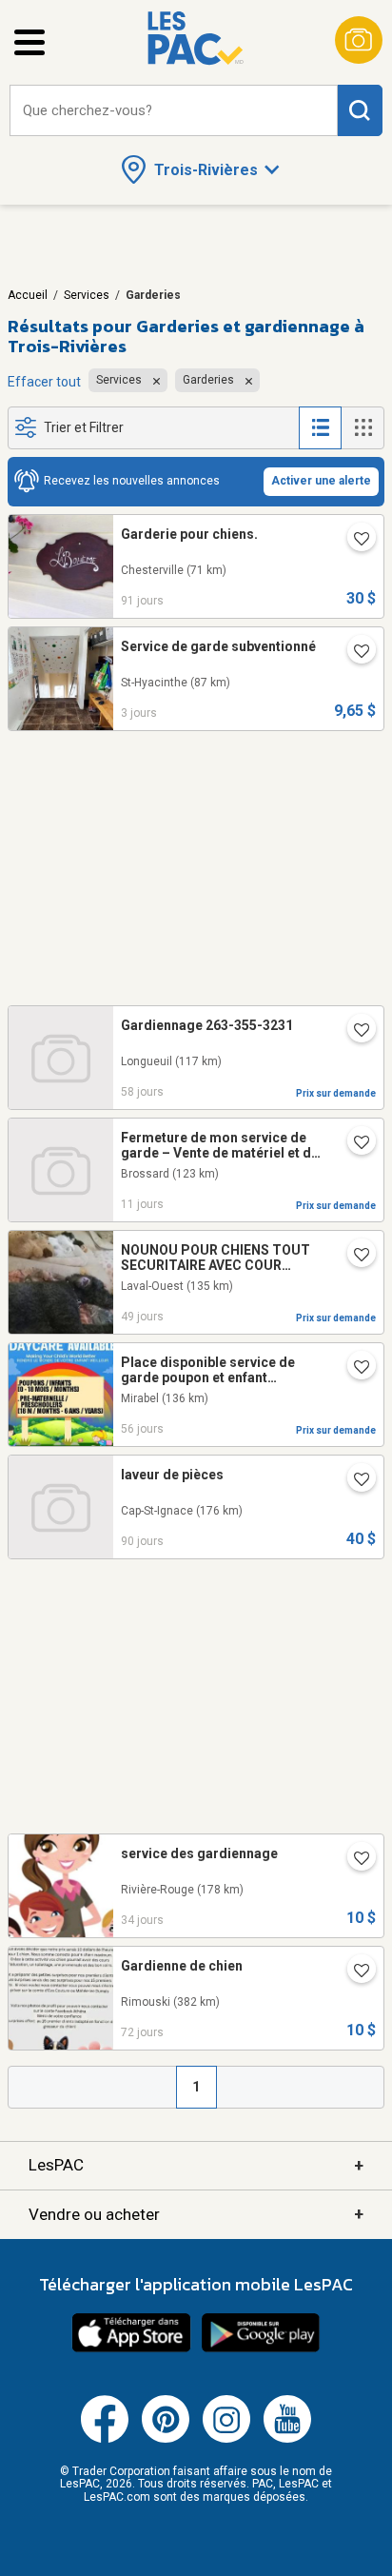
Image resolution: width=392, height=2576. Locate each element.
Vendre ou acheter (196, 2214)
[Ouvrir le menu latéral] (29, 42)
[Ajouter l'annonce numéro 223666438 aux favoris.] (354, 1032)
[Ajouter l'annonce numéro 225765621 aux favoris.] (354, 653)
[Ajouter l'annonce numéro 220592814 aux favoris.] (354, 1369)
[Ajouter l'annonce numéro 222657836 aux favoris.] (354, 1481)
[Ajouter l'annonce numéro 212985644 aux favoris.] (354, 1860)
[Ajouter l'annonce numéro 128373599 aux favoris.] (354, 1257)
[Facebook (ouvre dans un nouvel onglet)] (105, 2439)
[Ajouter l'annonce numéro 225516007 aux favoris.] (354, 1144)
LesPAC (196, 2165)
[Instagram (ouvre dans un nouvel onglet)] (226, 2439)
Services (87, 295)
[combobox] (174, 111)
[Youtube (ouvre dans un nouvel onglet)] (287, 2439)
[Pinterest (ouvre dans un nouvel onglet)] (166, 2439)
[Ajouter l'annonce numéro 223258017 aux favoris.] (354, 1972)
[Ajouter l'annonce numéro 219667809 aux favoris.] (354, 541)
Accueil (28, 295)
